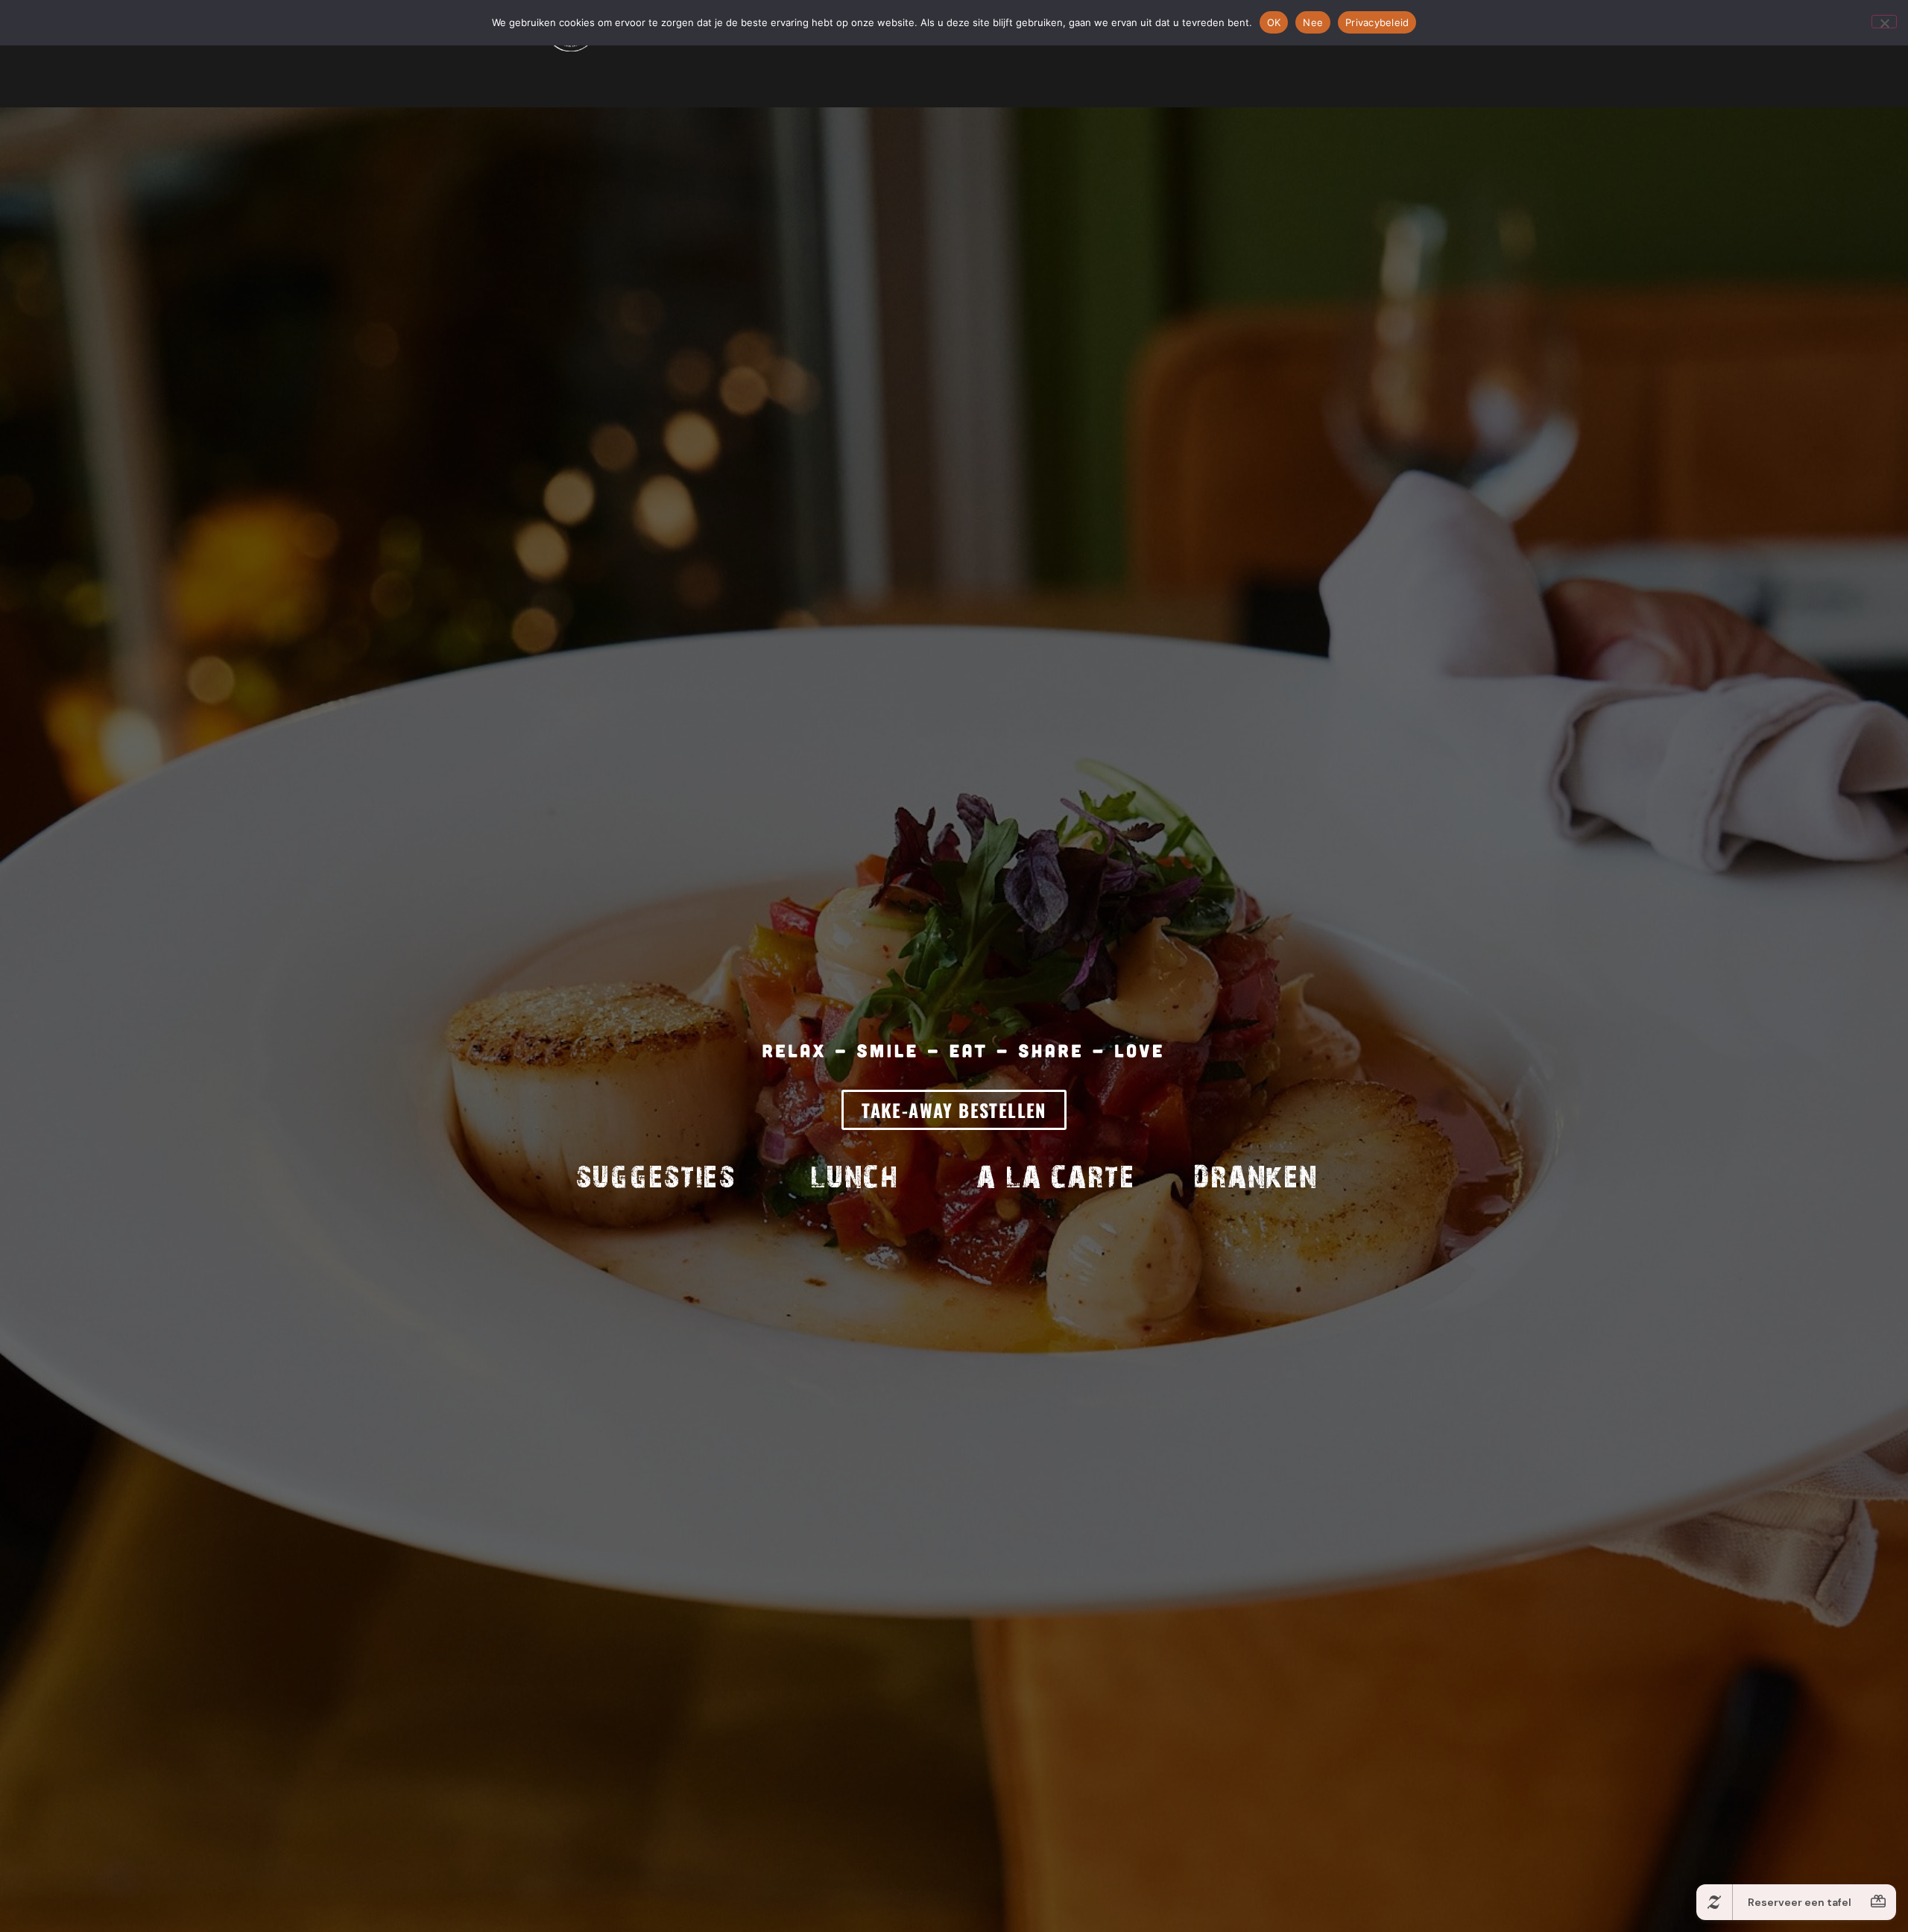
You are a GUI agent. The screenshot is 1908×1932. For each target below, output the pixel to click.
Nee (1313, 22)
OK (1274, 22)
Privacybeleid (1377, 22)
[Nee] (1884, 22)
